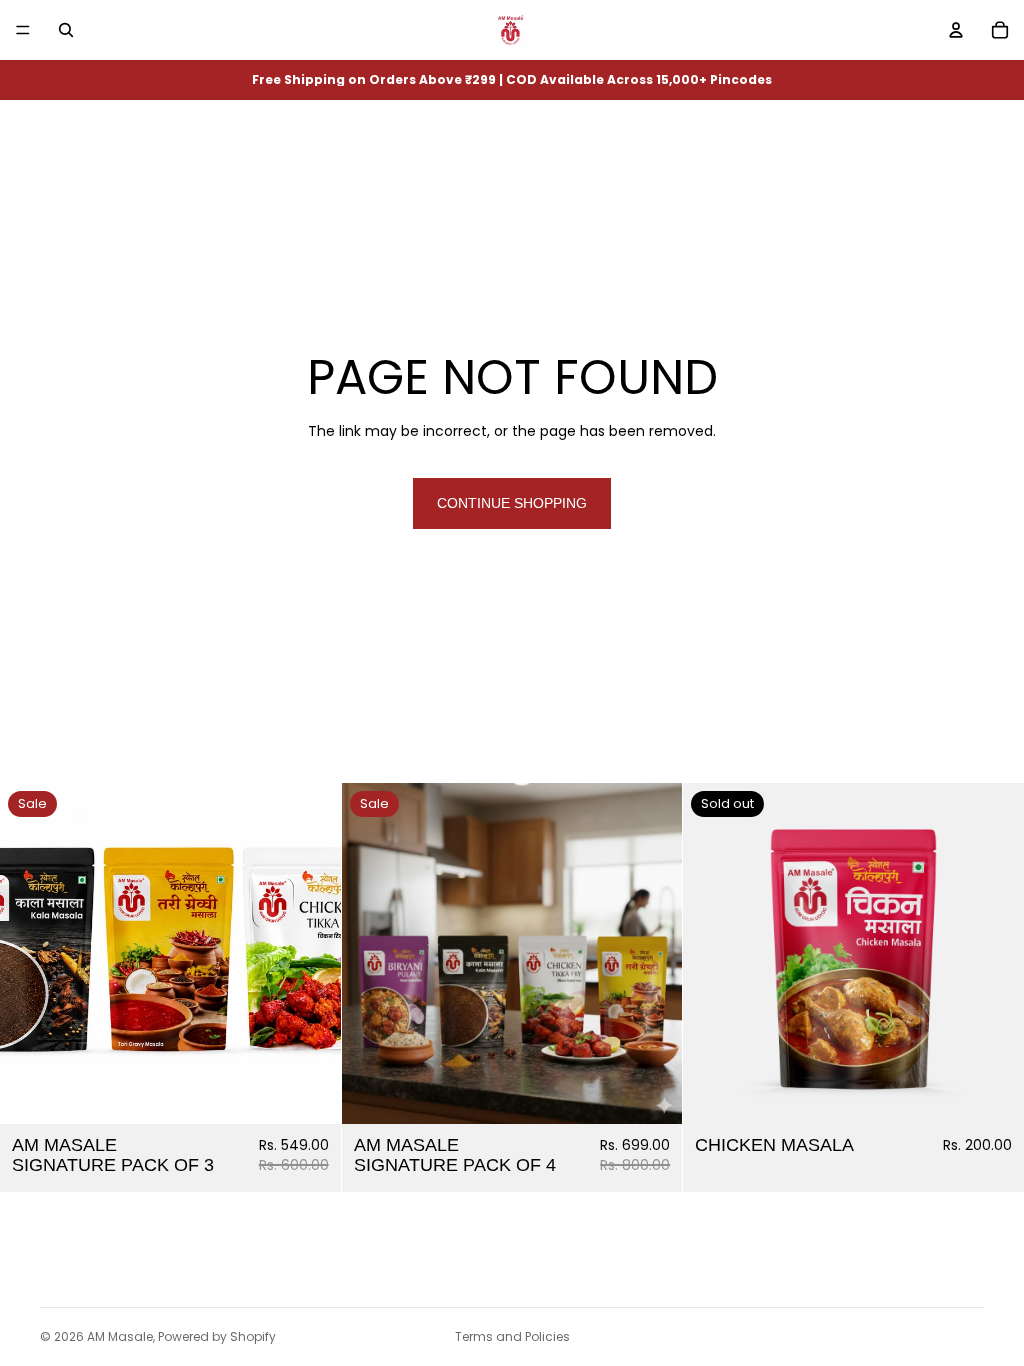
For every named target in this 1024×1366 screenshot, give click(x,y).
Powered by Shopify (217, 1336)
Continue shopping (512, 503)
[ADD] (310, 1093)
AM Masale (120, 1336)
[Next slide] (311, 954)
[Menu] (23, 30)
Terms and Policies (512, 1336)
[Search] (66, 30)
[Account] (956, 30)
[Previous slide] (30, 954)
